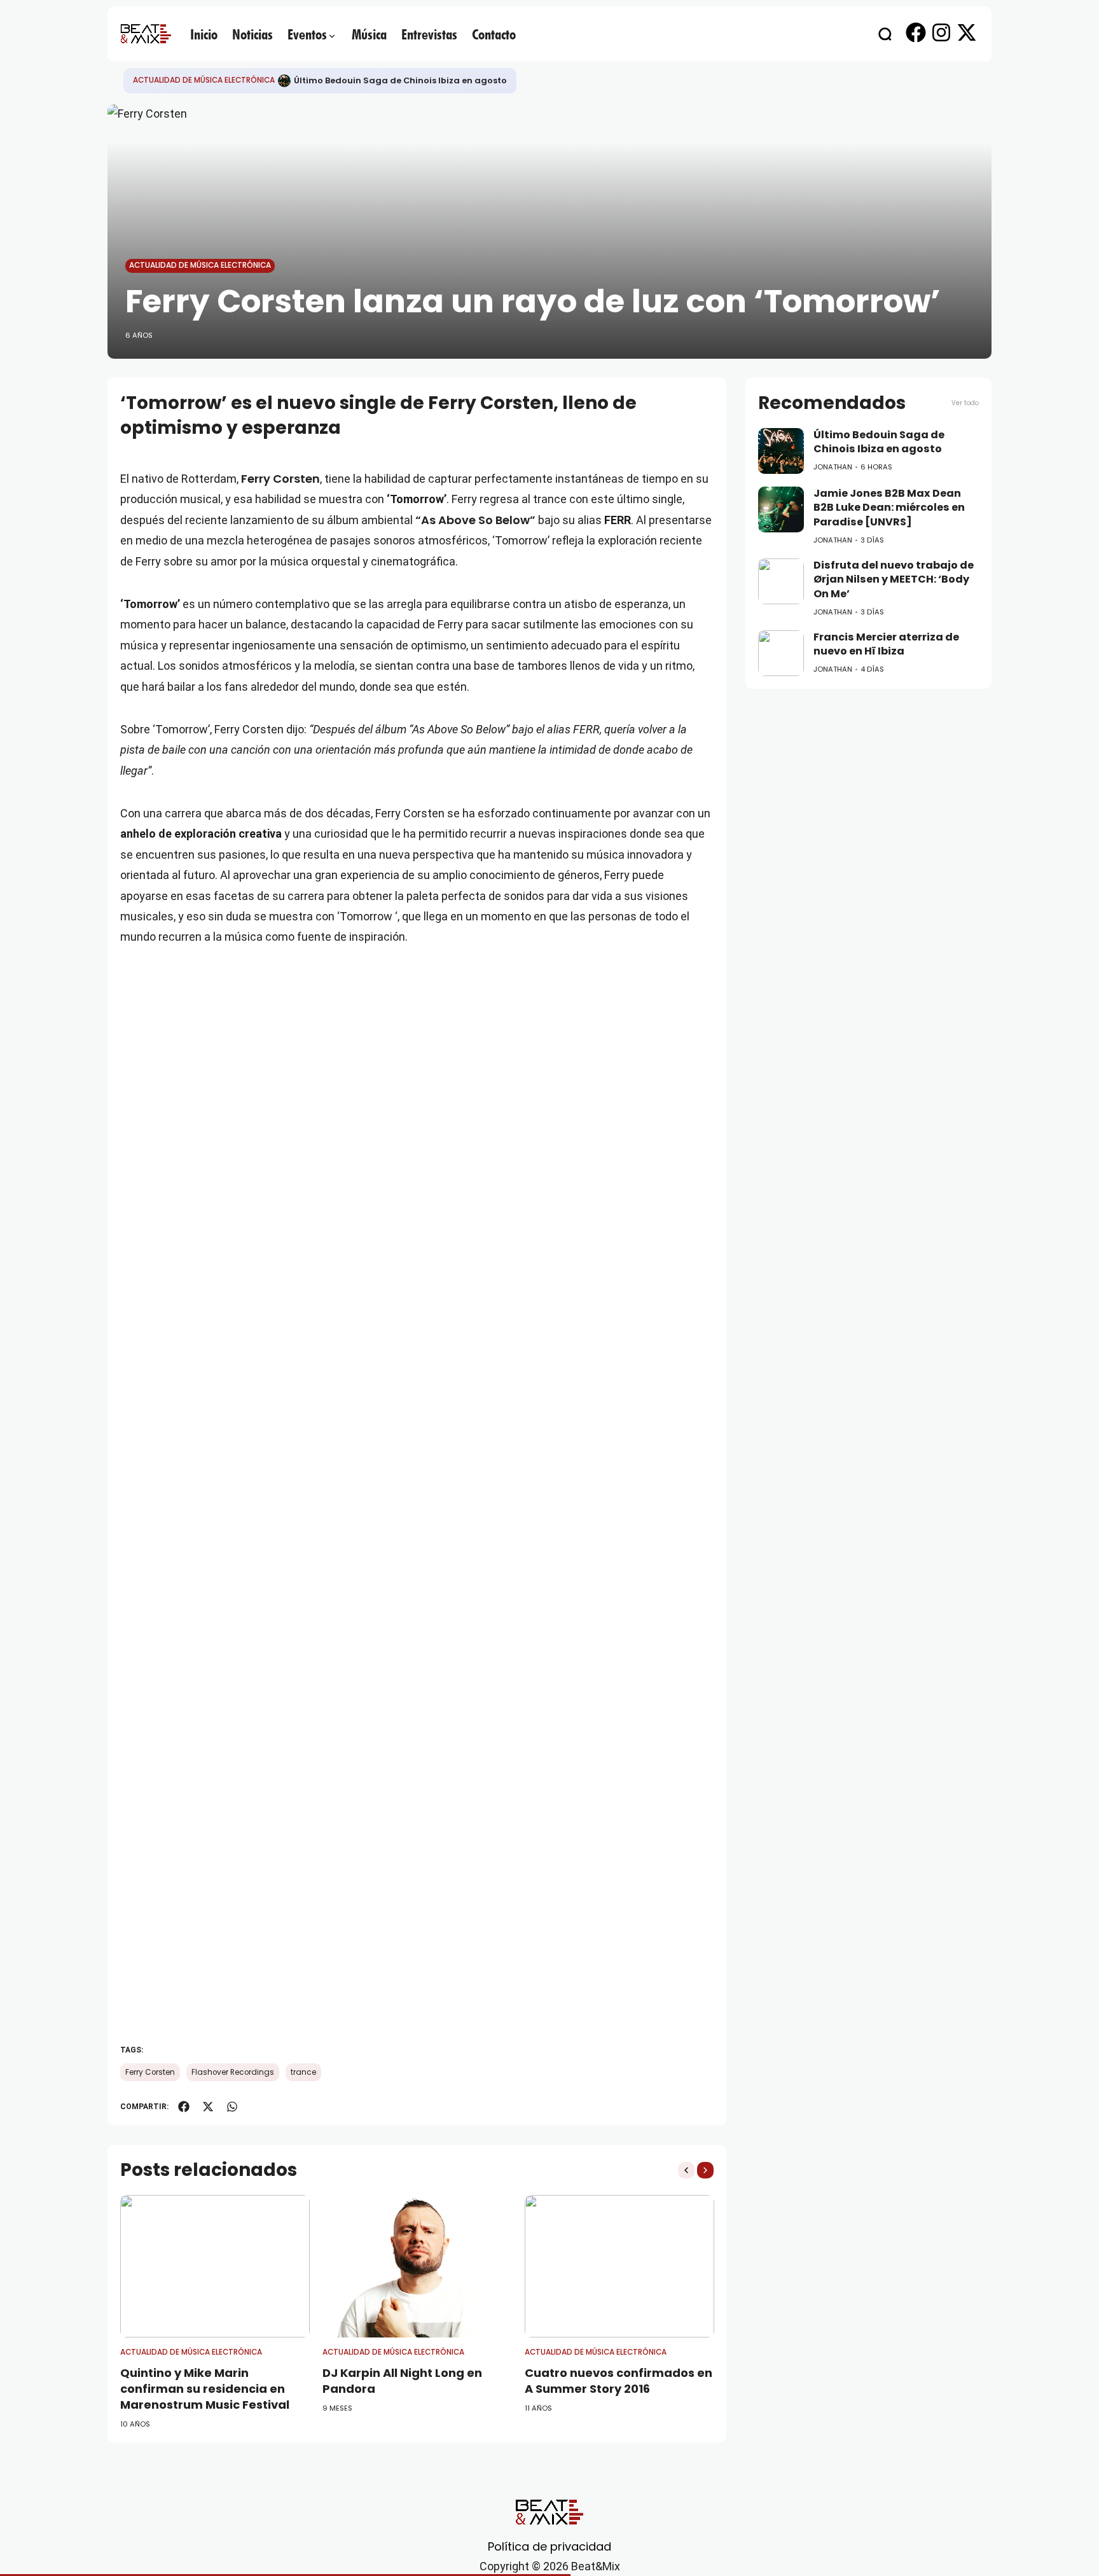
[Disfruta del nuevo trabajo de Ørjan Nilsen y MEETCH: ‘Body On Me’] (781, 581)
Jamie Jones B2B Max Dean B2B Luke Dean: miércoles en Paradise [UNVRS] (889, 508)
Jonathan (833, 467)
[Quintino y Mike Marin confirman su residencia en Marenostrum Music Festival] (215, 2266)
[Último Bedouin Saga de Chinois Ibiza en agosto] (284, 81)
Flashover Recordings (233, 2072)
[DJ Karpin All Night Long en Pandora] (417, 2266)
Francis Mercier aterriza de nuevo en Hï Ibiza (886, 644)
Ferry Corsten (280, 479)
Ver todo (965, 403)
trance (303, 2072)
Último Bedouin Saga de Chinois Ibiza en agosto (400, 80)
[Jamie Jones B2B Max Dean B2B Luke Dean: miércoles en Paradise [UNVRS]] (781, 509)
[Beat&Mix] (146, 34)
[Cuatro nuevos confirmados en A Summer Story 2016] (619, 2266)
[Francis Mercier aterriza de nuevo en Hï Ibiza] (781, 653)
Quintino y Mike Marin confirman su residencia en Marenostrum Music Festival (205, 2389)
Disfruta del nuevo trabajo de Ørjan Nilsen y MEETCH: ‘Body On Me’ (894, 579)
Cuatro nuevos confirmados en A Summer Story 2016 (619, 2381)
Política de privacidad (549, 2546)
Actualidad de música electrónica (204, 80)
